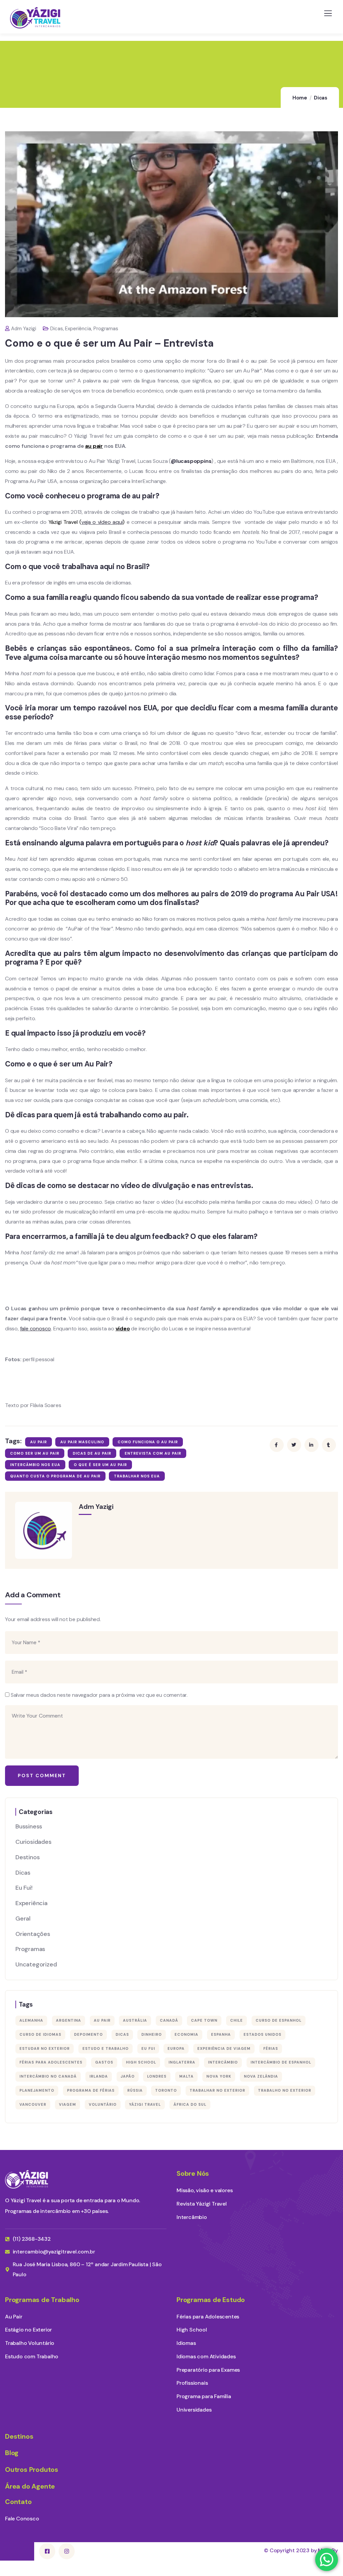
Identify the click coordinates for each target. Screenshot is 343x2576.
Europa (176, 2048)
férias (271, 2048)
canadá (169, 2020)
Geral (23, 1919)
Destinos (27, 1857)
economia (186, 2034)
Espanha (221, 2034)
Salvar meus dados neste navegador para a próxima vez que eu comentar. (99, 1695)
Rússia (135, 2090)
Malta (186, 2076)
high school (141, 2062)
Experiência (78, 329)
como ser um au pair (35, 1453)
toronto (166, 2090)
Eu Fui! (24, 1888)
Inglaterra (182, 2062)
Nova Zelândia (261, 2076)
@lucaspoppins (191, 461)
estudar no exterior (45, 2048)
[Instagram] (67, 2551)
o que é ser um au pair (100, 1465)
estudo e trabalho (106, 2048)
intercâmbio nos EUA (35, 1465)
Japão (128, 2076)
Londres (157, 2076)
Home (300, 98)
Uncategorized (36, 1964)
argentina (68, 2020)
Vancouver (33, 2104)
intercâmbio (223, 2062)
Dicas (321, 98)
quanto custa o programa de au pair (55, 1476)
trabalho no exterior (285, 2090)
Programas (106, 329)
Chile (236, 2020)
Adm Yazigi (24, 329)
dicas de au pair (92, 1453)
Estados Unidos (262, 2034)
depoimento (88, 2034)
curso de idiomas (40, 2034)
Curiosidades (33, 1842)
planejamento (37, 2090)
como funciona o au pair (148, 1442)
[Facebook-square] (47, 2551)
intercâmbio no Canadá (48, 2076)
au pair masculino (82, 1442)
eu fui (148, 2048)
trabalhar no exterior (217, 2090)
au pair (39, 1442)
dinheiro (152, 2034)
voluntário (103, 2104)
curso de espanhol (279, 2020)
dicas (122, 2034)
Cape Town (204, 2020)
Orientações (33, 1934)
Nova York (219, 2076)
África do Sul (190, 2104)
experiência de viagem (224, 2048)
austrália (135, 2020)
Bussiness (29, 1826)
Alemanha (31, 2020)
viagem (67, 2104)
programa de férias (91, 2090)
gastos (104, 2062)
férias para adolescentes (51, 2062)
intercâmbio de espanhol (281, 2062)
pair (94, 446)
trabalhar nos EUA (137, 1476)
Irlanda (99, 2076)
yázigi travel (145, 2104)
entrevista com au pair (153, 1453)
